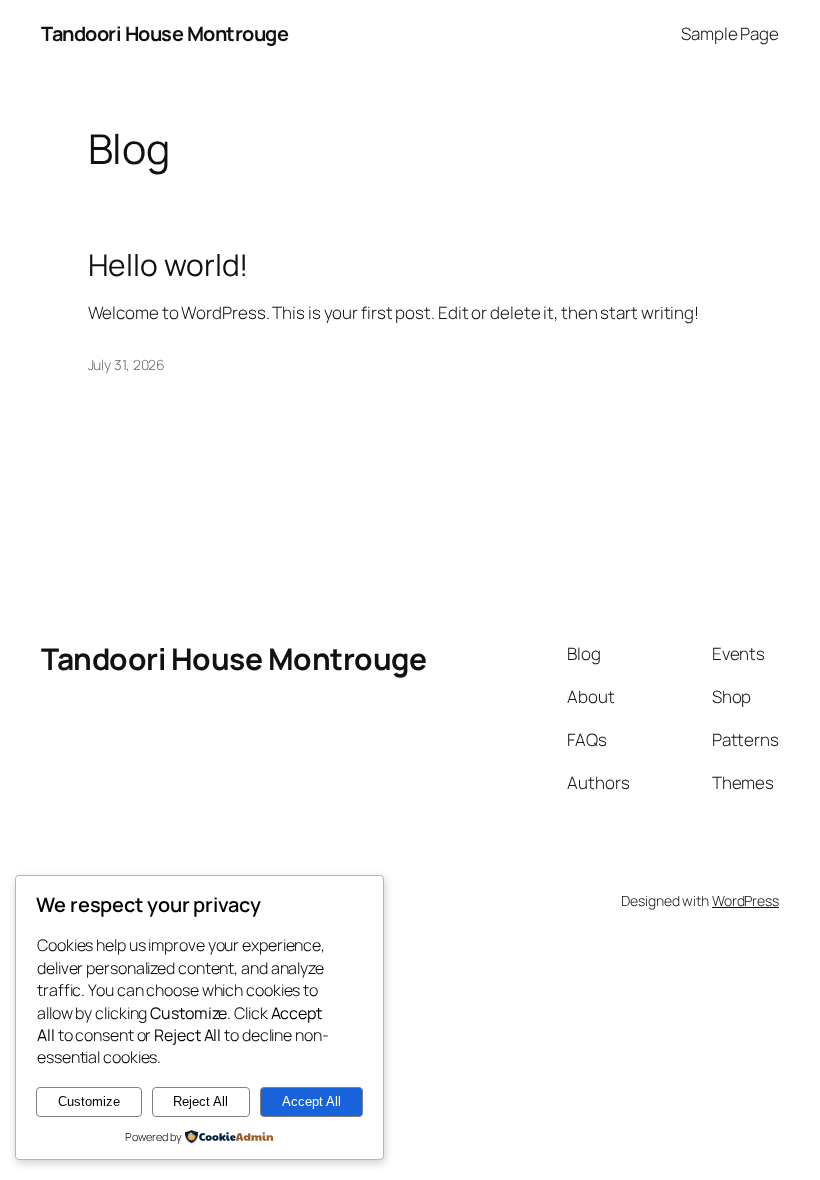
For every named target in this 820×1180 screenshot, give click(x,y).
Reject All (200, 1101)
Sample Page (730, 33)
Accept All (311, 1101)
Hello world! (168, 265)
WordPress (745, 900)
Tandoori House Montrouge (164, 33)
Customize (89, 1101)
